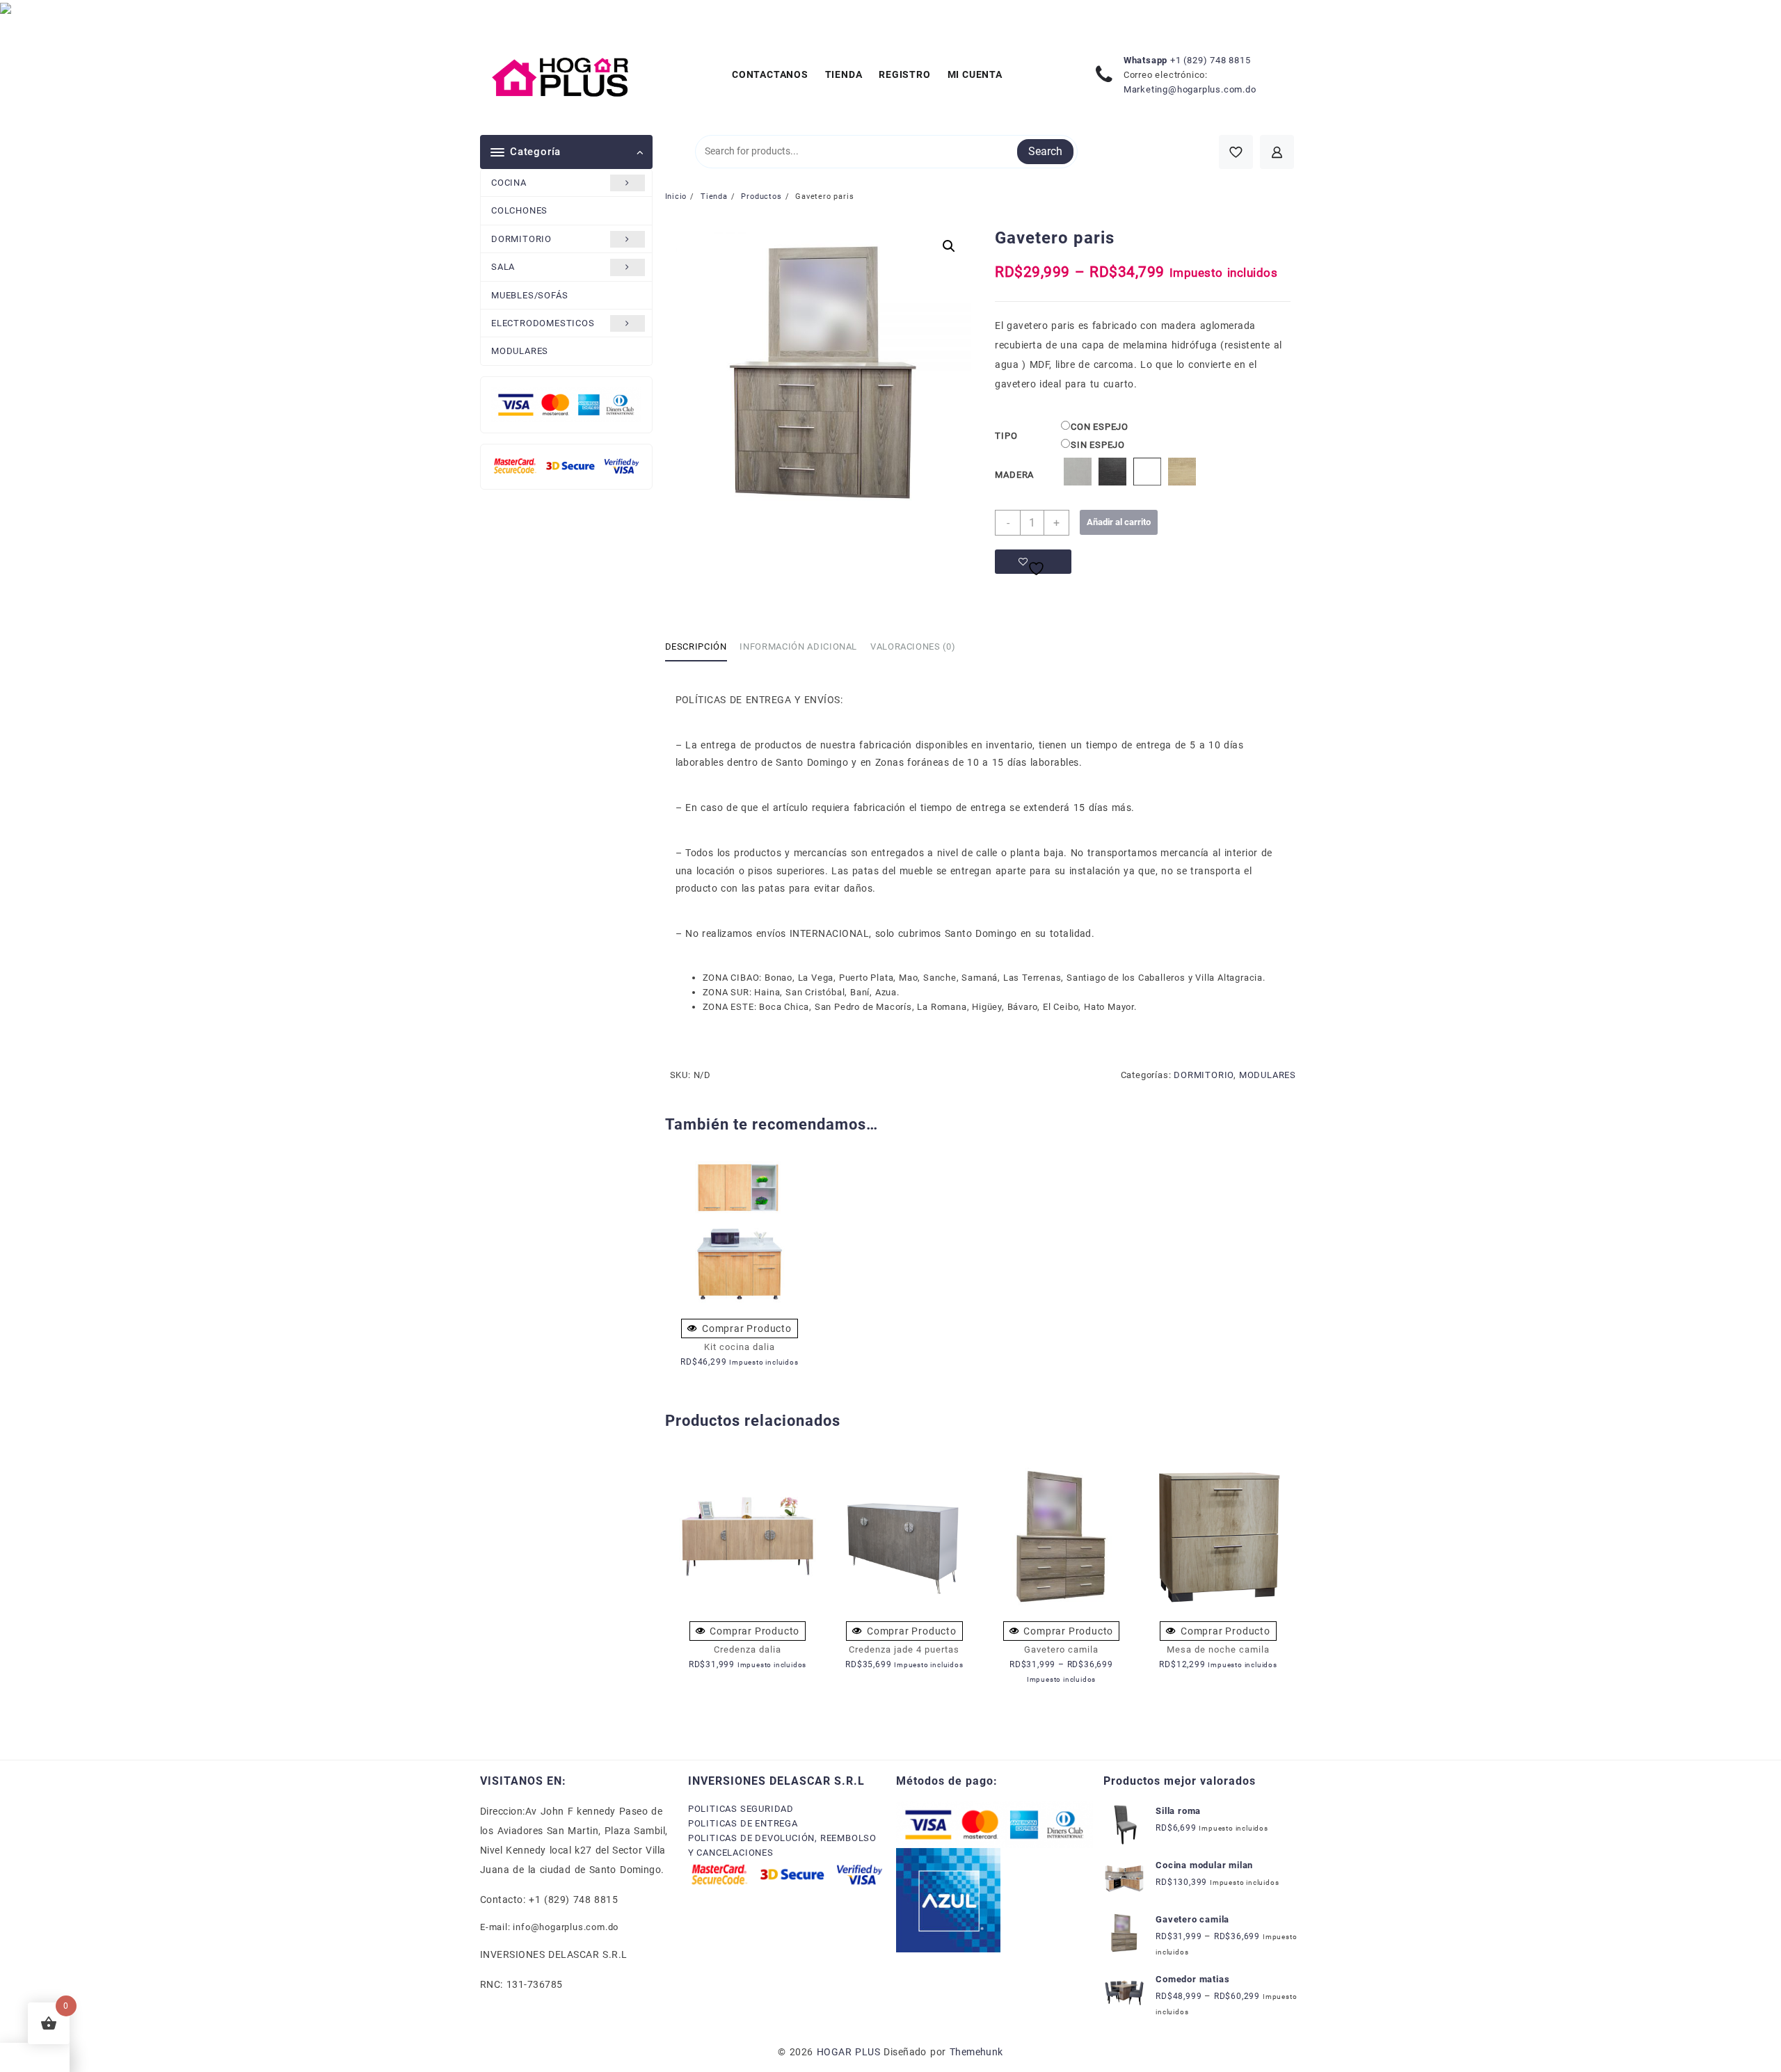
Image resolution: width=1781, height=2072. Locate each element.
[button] (949, 246)
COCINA (509, 183)
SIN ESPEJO (1098, 445)
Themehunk (976, 2052)
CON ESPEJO (1100, 427)
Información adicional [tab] (798, 647)
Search (1045, 151)
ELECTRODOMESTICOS (543, 323)
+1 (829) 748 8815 (1211, 60)
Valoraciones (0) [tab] (913, 647)
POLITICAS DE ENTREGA (743, 1823)
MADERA (1014, 475)
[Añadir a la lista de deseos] (1033, 562)
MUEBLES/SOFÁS (529, 295)
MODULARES (520, 351)
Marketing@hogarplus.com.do (1190, 89)
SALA (503, 267)
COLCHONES (519, 210)
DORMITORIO (521, 239)
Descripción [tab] (696, 647)
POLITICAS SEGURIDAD (741, 1809)
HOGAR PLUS (848, 2052)
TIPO (1006, 436)
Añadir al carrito (1119, 522)
